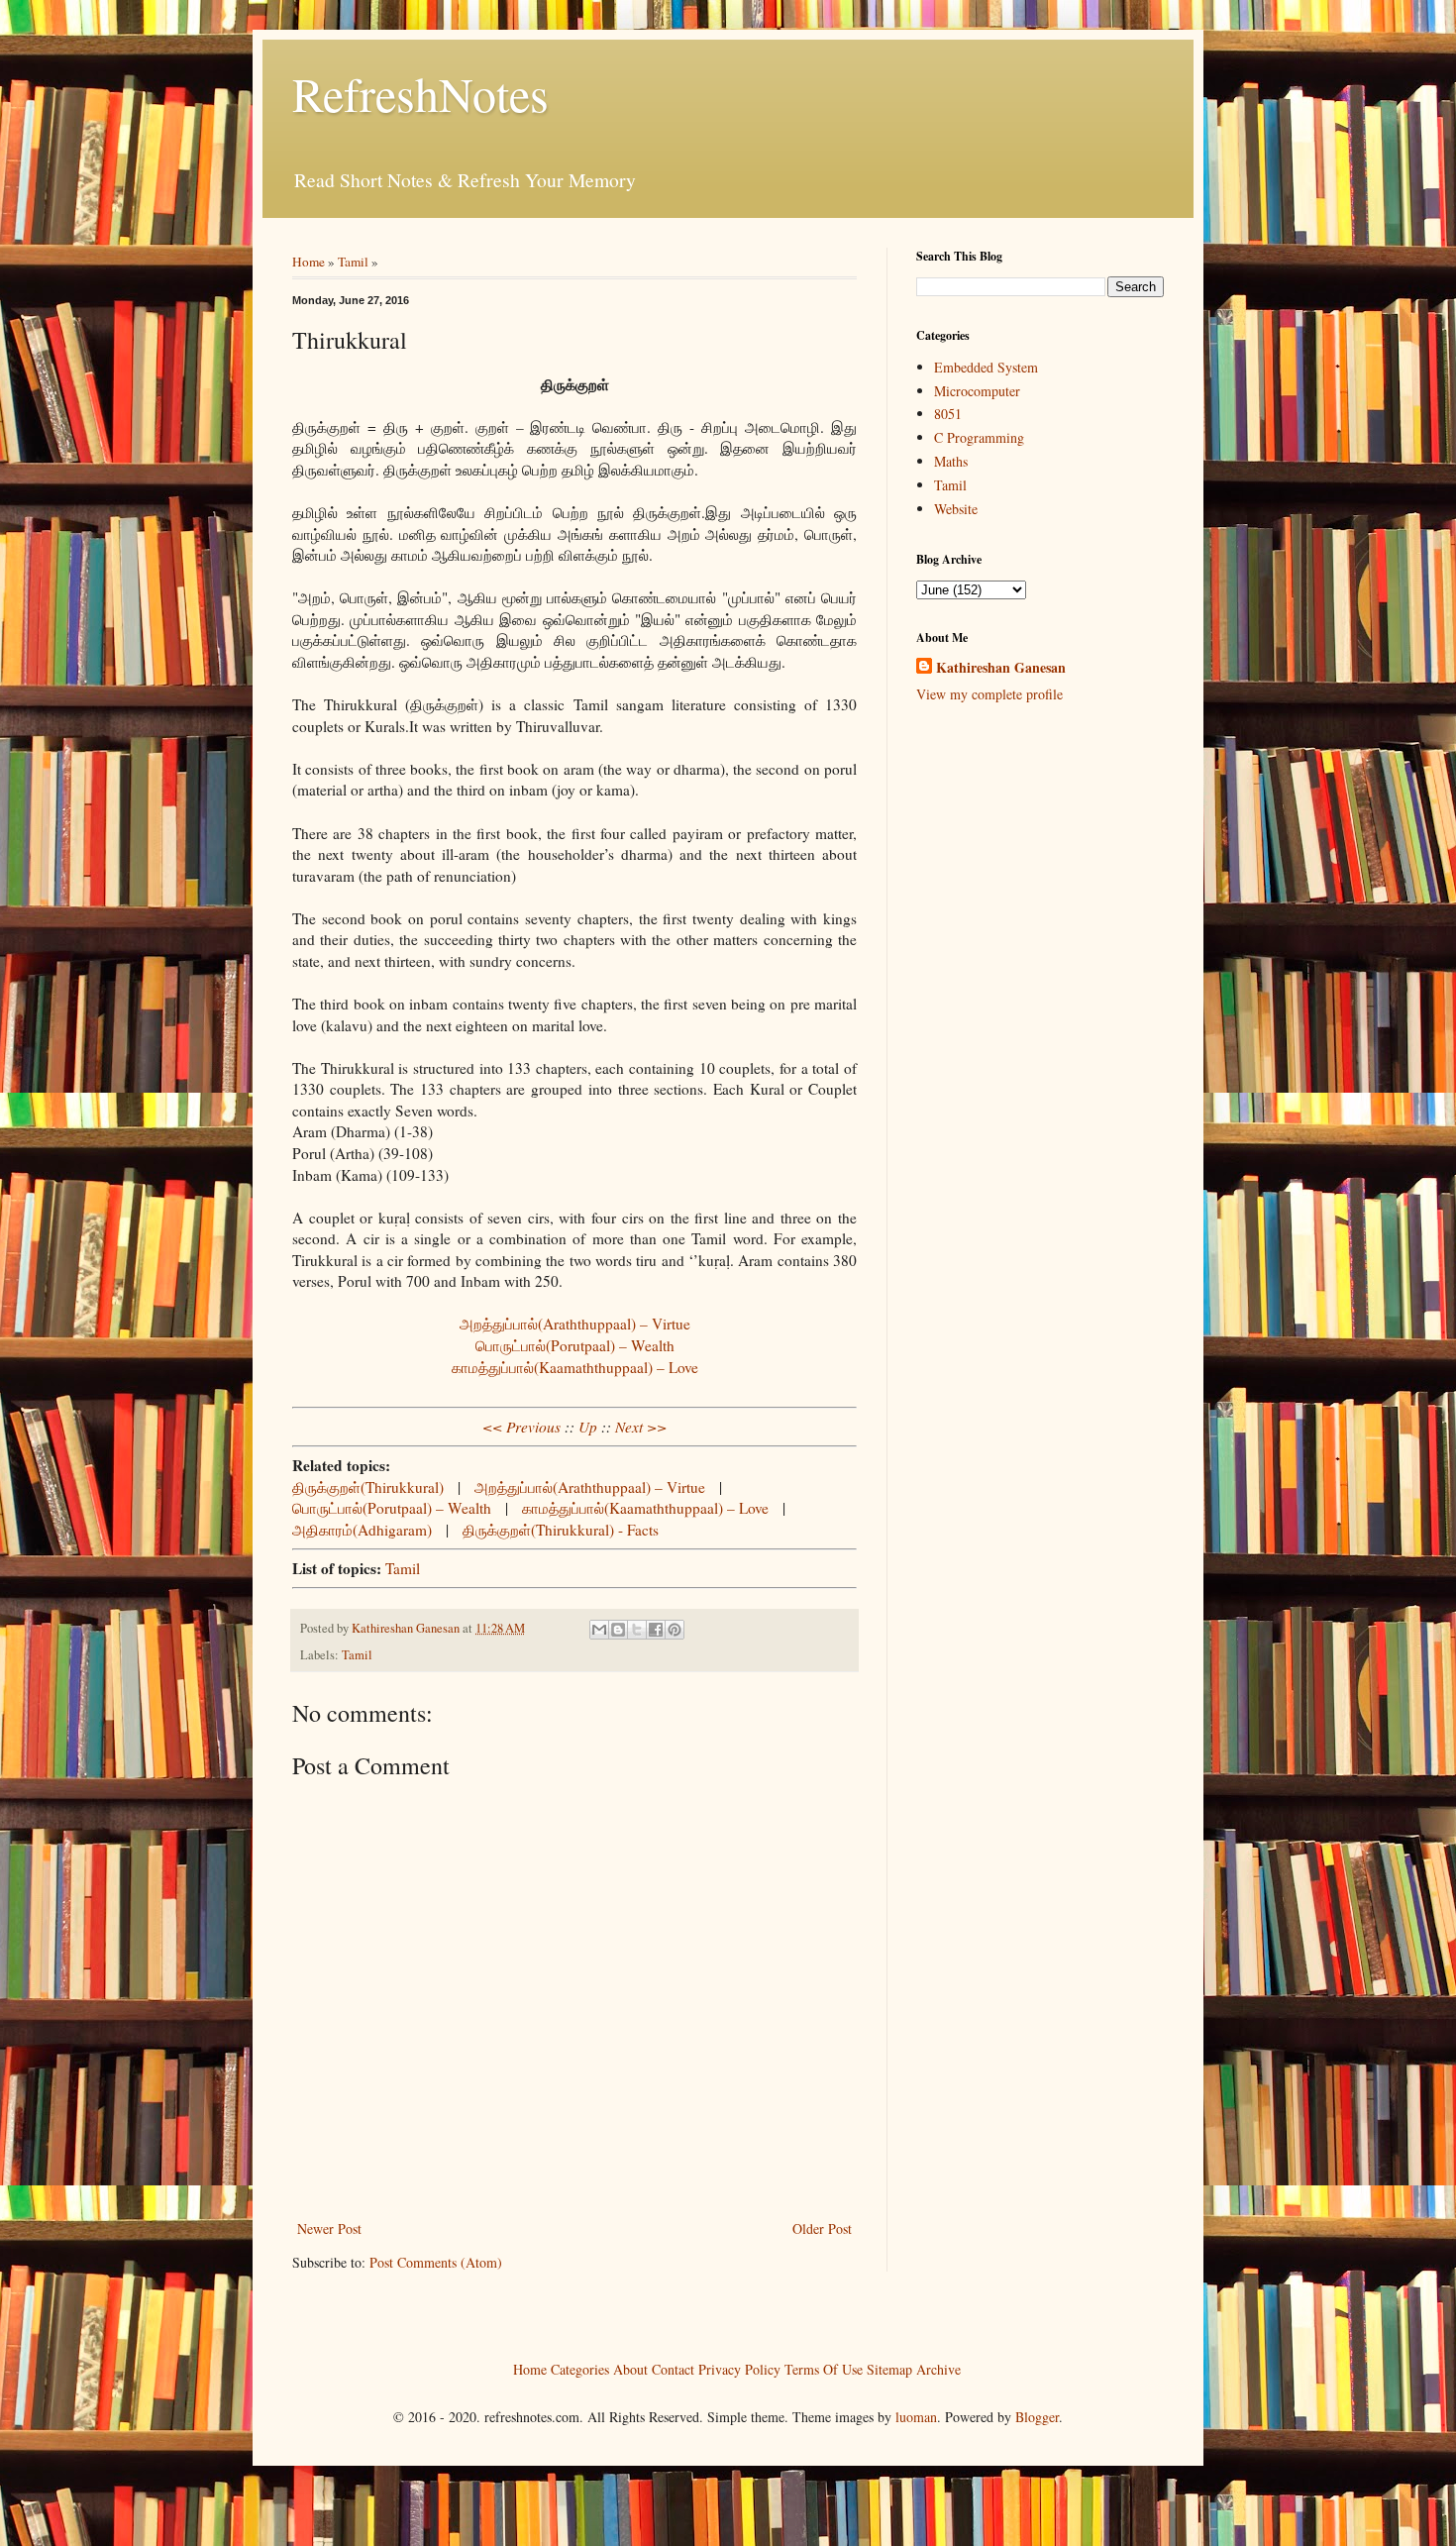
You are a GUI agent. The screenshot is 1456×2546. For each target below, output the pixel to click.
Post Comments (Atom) (436, 2262)
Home (309, 262)
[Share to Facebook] (656, 1630)
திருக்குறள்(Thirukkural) (368, 1487)
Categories (580, 2368)
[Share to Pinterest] (675, 1630)
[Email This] (599, 1630)
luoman (916, 2417)
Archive (938, 2368)
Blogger (1037, 2417)
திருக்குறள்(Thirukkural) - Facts (561, 1530)
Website (956, 509)
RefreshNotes (420, 93)
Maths (951, 461)
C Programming (979, 437)
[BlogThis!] (618, 1630)
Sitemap (889, 2368)
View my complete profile (989, 694)
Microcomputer (977, 391)
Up (588, 1427)
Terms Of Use (824, 2368)
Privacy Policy (739, 2368)
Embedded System (986, 367)
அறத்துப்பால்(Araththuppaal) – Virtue (575, 1324)
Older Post (822, 2228)
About (630, 2368)
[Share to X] (637, 1630)
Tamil (353, 262)
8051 (948, 414)
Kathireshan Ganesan (1001, 668)
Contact (673, 2368)
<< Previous (521, 1427)
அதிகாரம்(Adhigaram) (362, 1530)
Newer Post (329, 2228)
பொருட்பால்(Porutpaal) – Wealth (575, 1345)
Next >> (641, 1427)
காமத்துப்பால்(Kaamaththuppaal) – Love (575, 1367)
